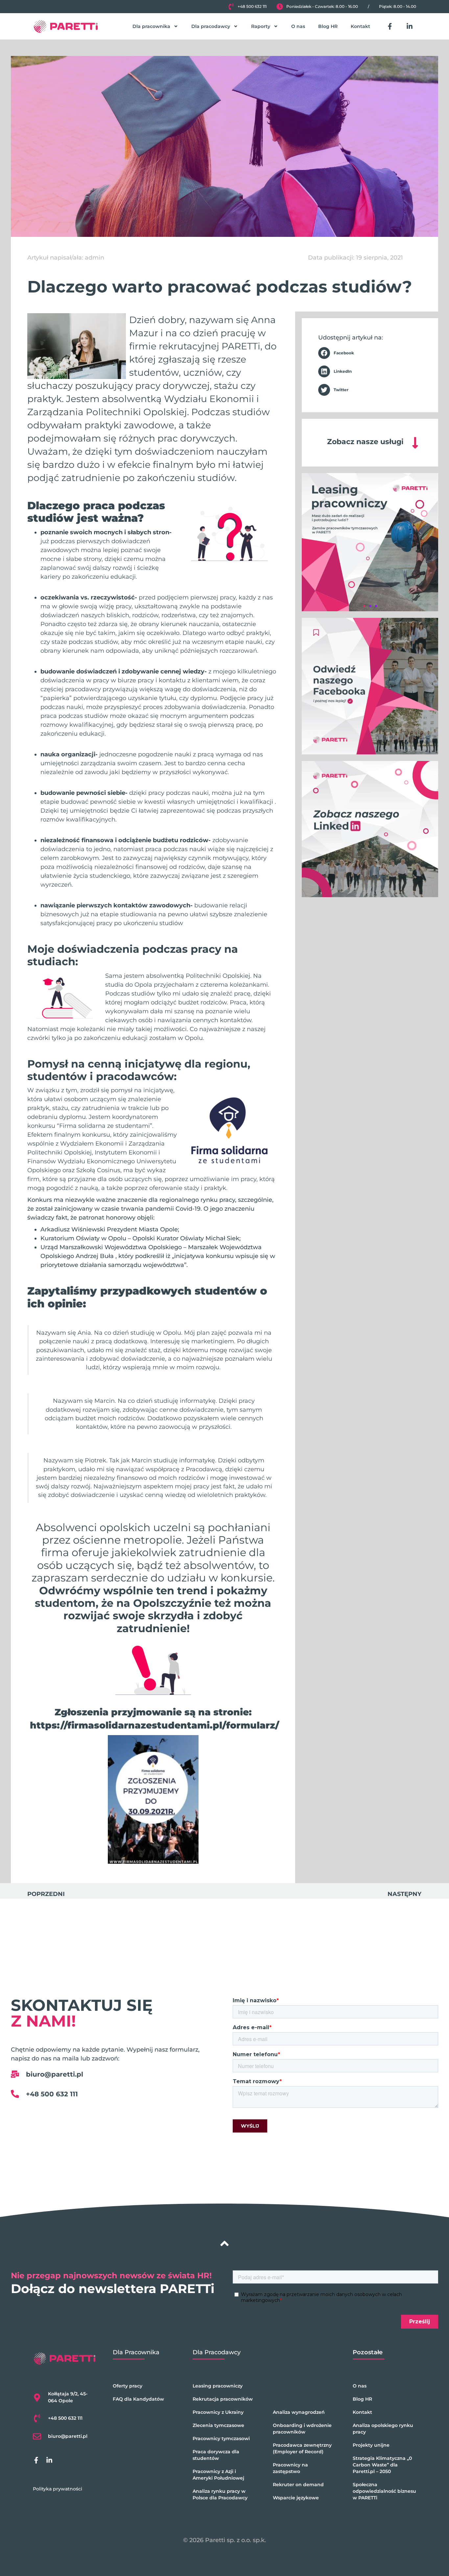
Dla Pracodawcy (217, 2352)
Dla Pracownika (136, 2352)
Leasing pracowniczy (218, 2386)
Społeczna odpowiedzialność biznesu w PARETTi (384, 2491)
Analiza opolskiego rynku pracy (383, 2429)
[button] (370, 353)
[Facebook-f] (390, 26)
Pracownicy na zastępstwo (290, 2468)
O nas (298, 26)
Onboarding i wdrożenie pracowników (302, 2429)
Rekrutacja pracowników (223, 2399)
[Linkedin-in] (410, 26)
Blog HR (328, 26)
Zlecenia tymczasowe (218, 2425)
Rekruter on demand (298, 2485)
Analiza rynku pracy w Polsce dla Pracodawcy (220, 2494)
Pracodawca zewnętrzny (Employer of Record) (302, 2448)
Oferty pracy (128, 2386)
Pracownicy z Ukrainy (218, 2412)
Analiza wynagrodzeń (299, 2412)
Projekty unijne (371, 2445)
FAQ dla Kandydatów (138, 2399)
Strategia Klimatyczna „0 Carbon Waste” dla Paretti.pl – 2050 (382, 2465)
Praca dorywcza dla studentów (216, 2455)
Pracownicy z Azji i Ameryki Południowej (218, 2475)
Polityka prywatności (58, 2489)
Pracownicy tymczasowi (221, 2438)
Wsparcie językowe (296, 2498)
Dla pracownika (151, 26)
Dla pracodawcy (211, 26)
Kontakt (360, 26)
